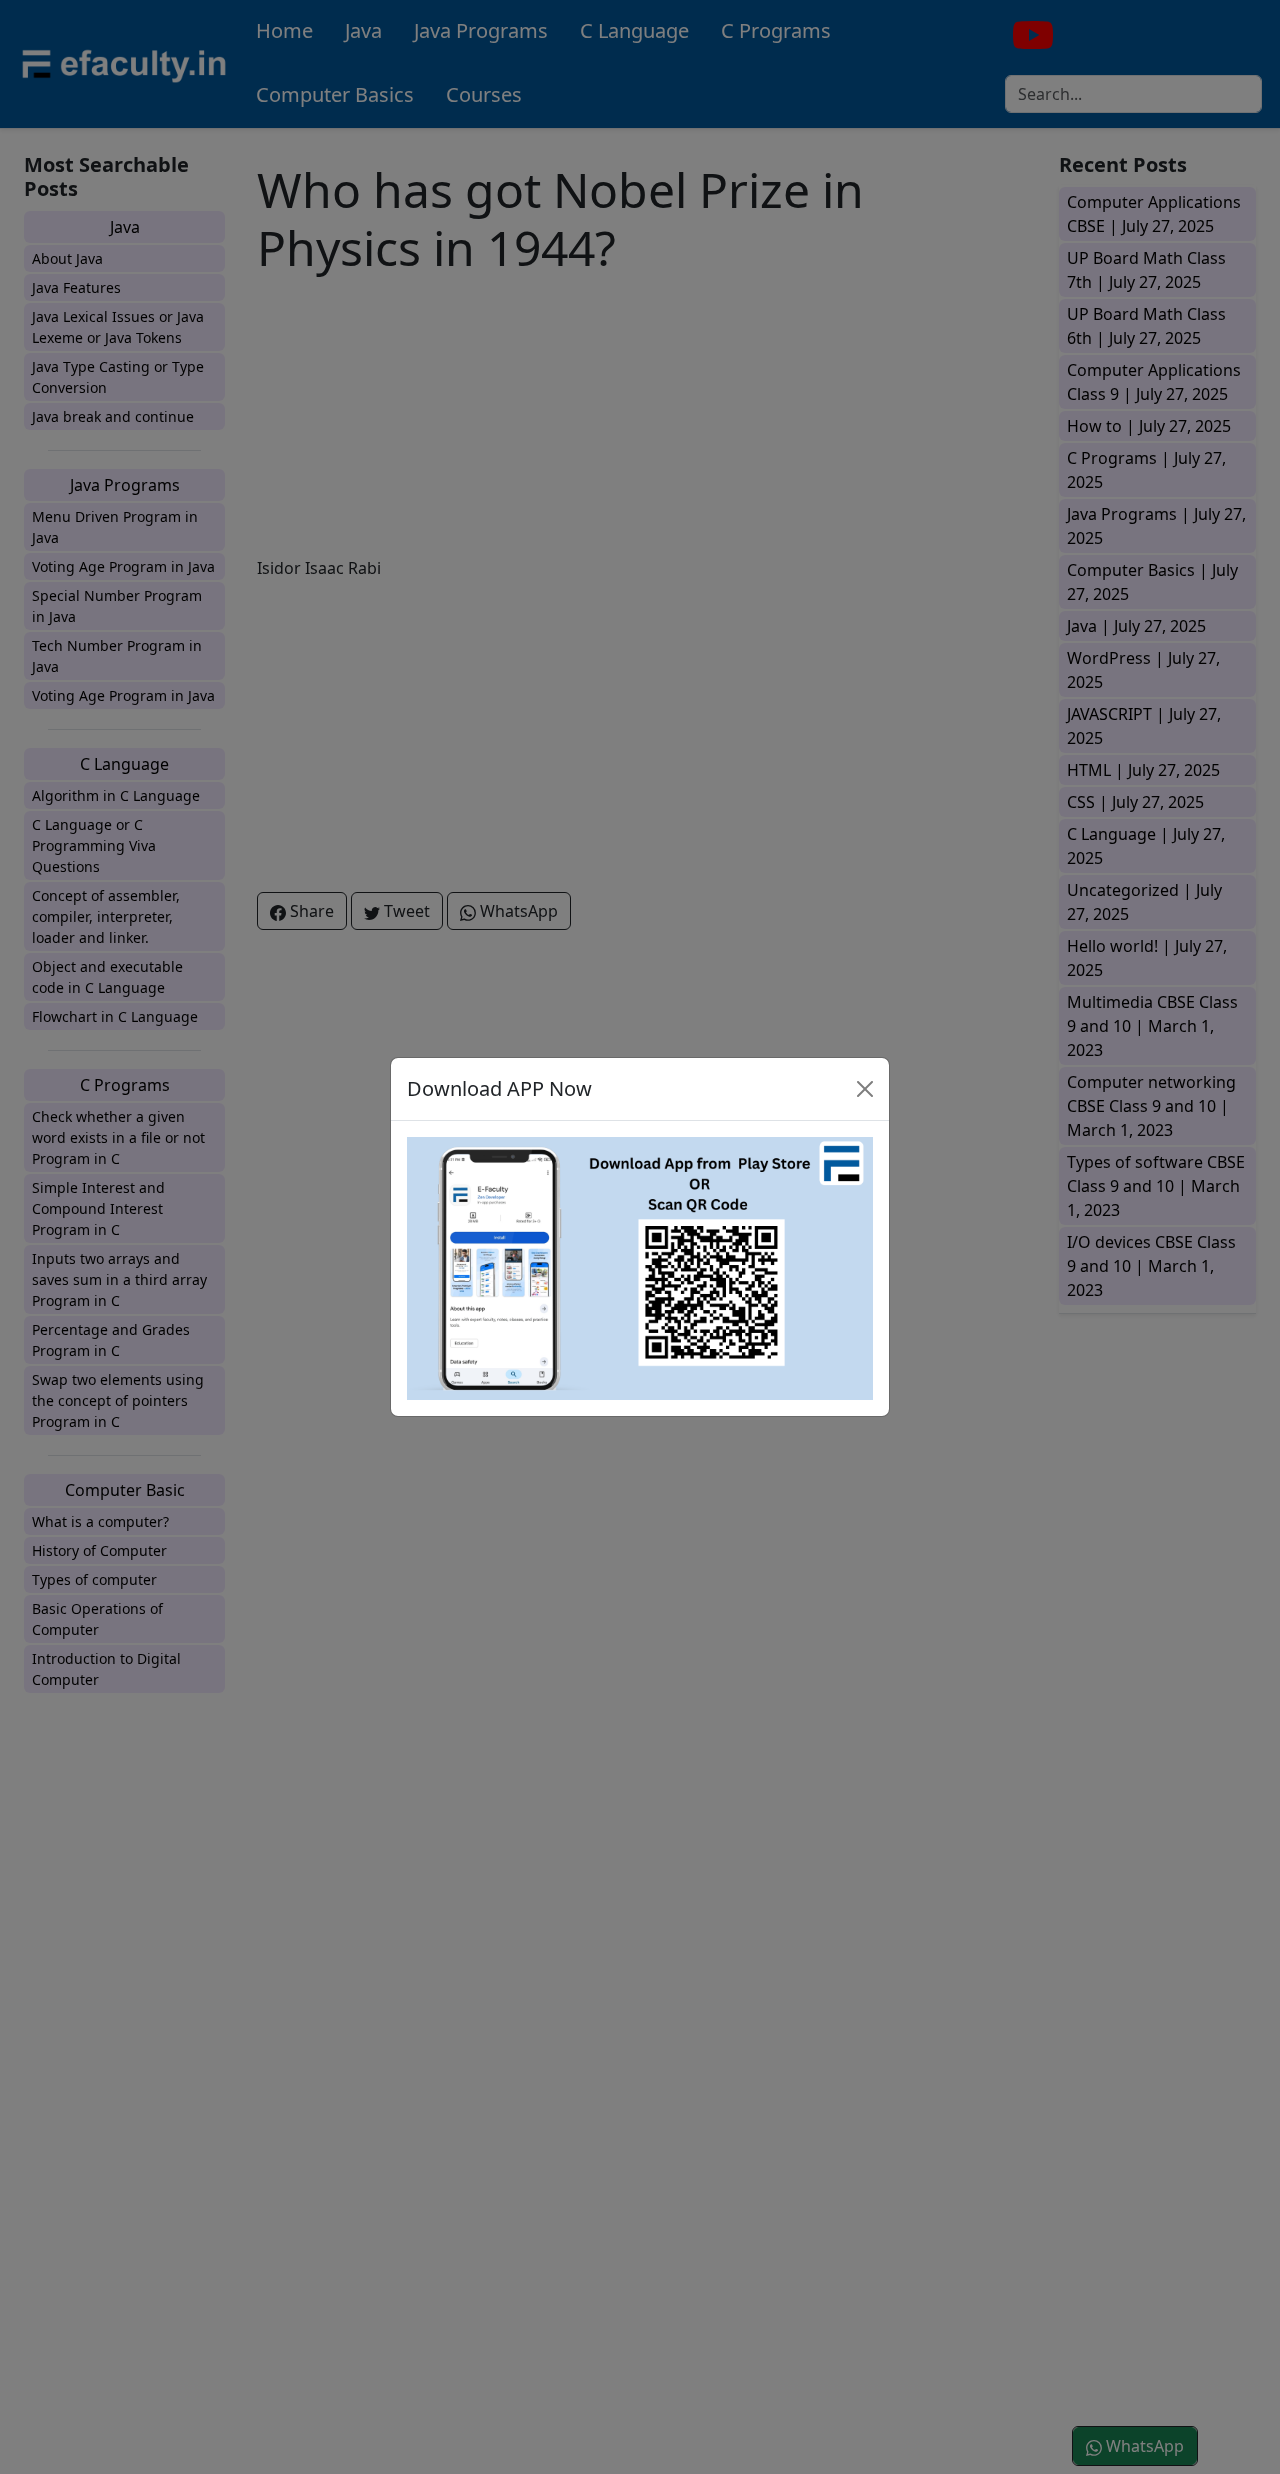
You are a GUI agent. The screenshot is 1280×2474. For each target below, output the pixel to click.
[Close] (865, 1089)
